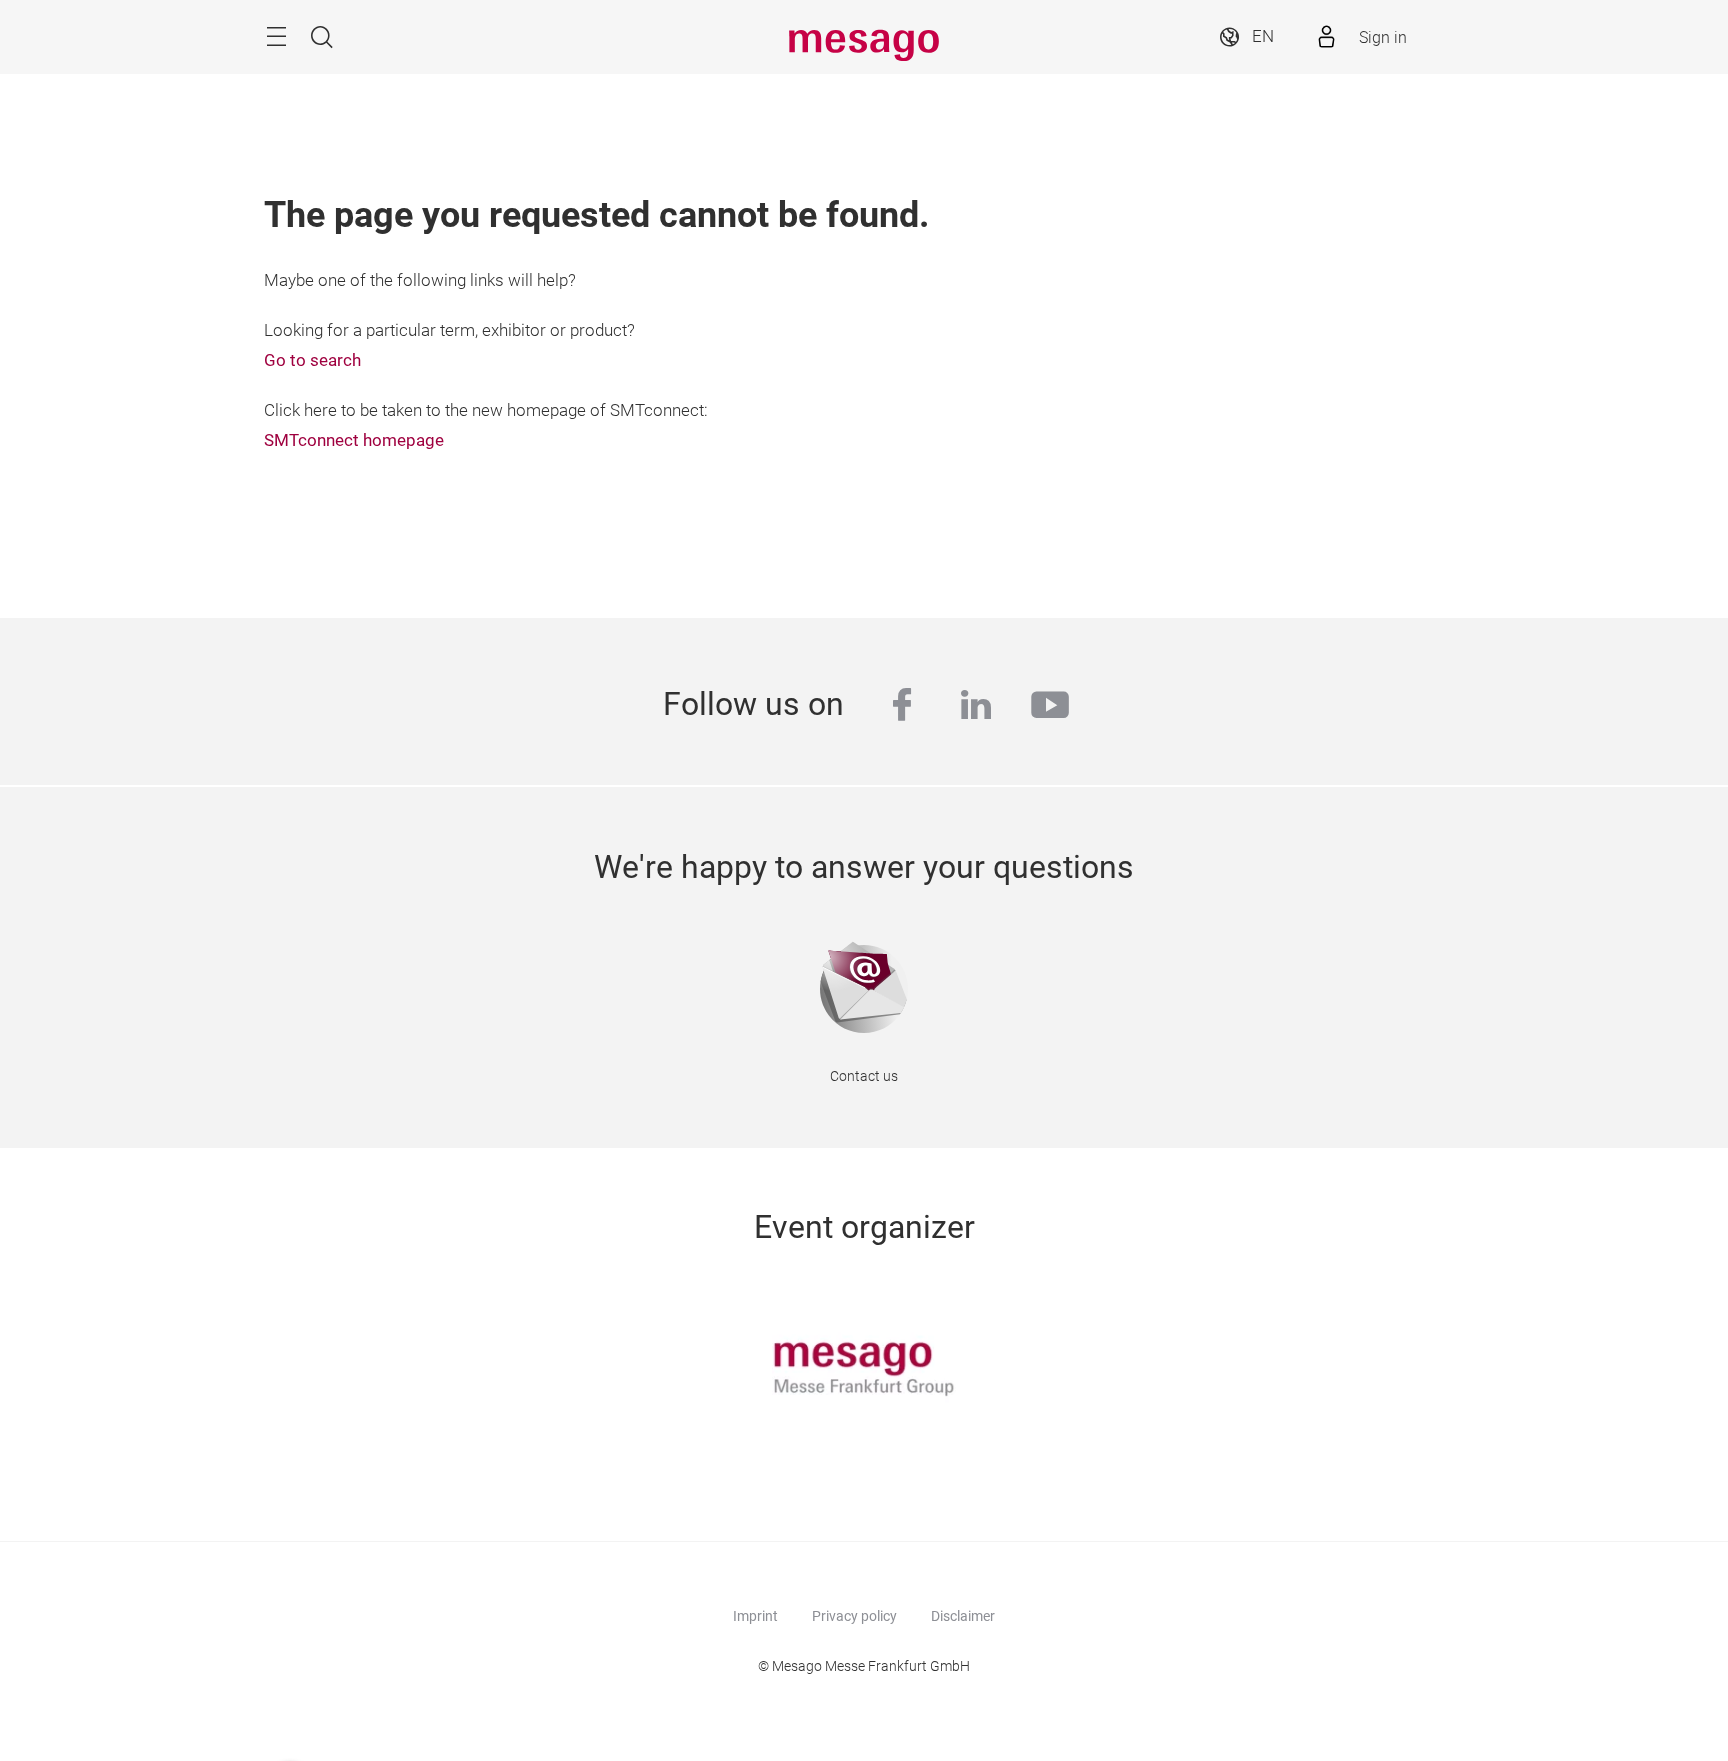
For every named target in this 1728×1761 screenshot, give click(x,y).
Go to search (312, 360)
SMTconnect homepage (354, 440)
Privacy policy (854, 1616)
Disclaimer (963, 1616)
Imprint (755, 1616)
